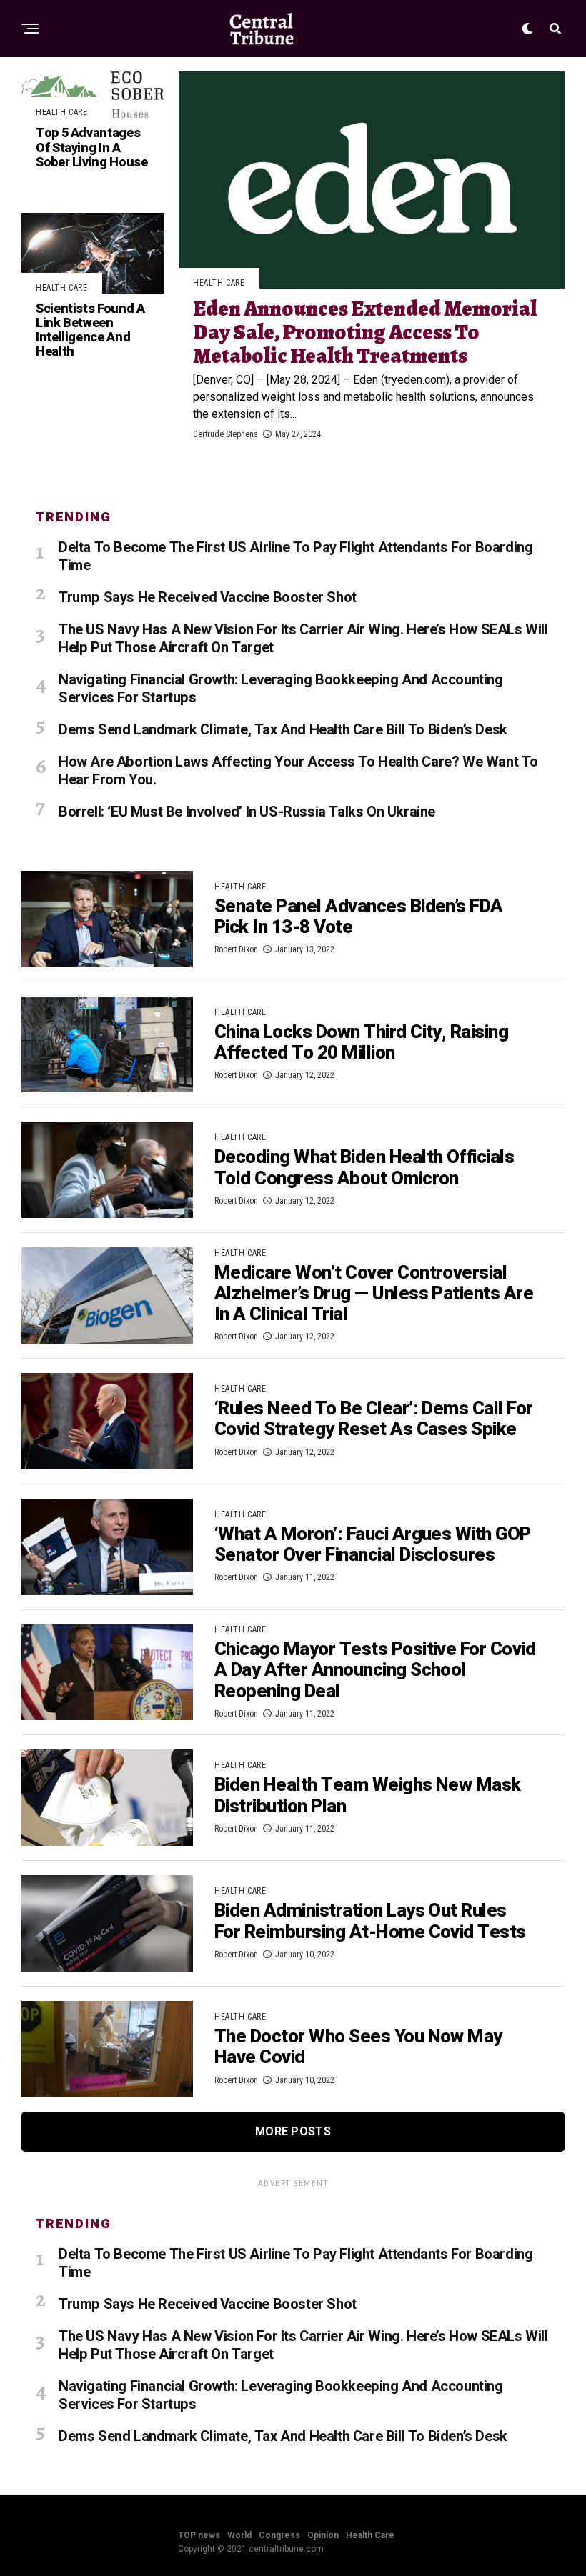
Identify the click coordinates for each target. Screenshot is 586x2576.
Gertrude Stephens (225, 434)
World (239, 2535)
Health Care (370, 2535)
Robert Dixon (236, 949)
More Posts (293, 2131)
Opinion (323, 2535)
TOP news (199, 2535)
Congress (279, 2535)
